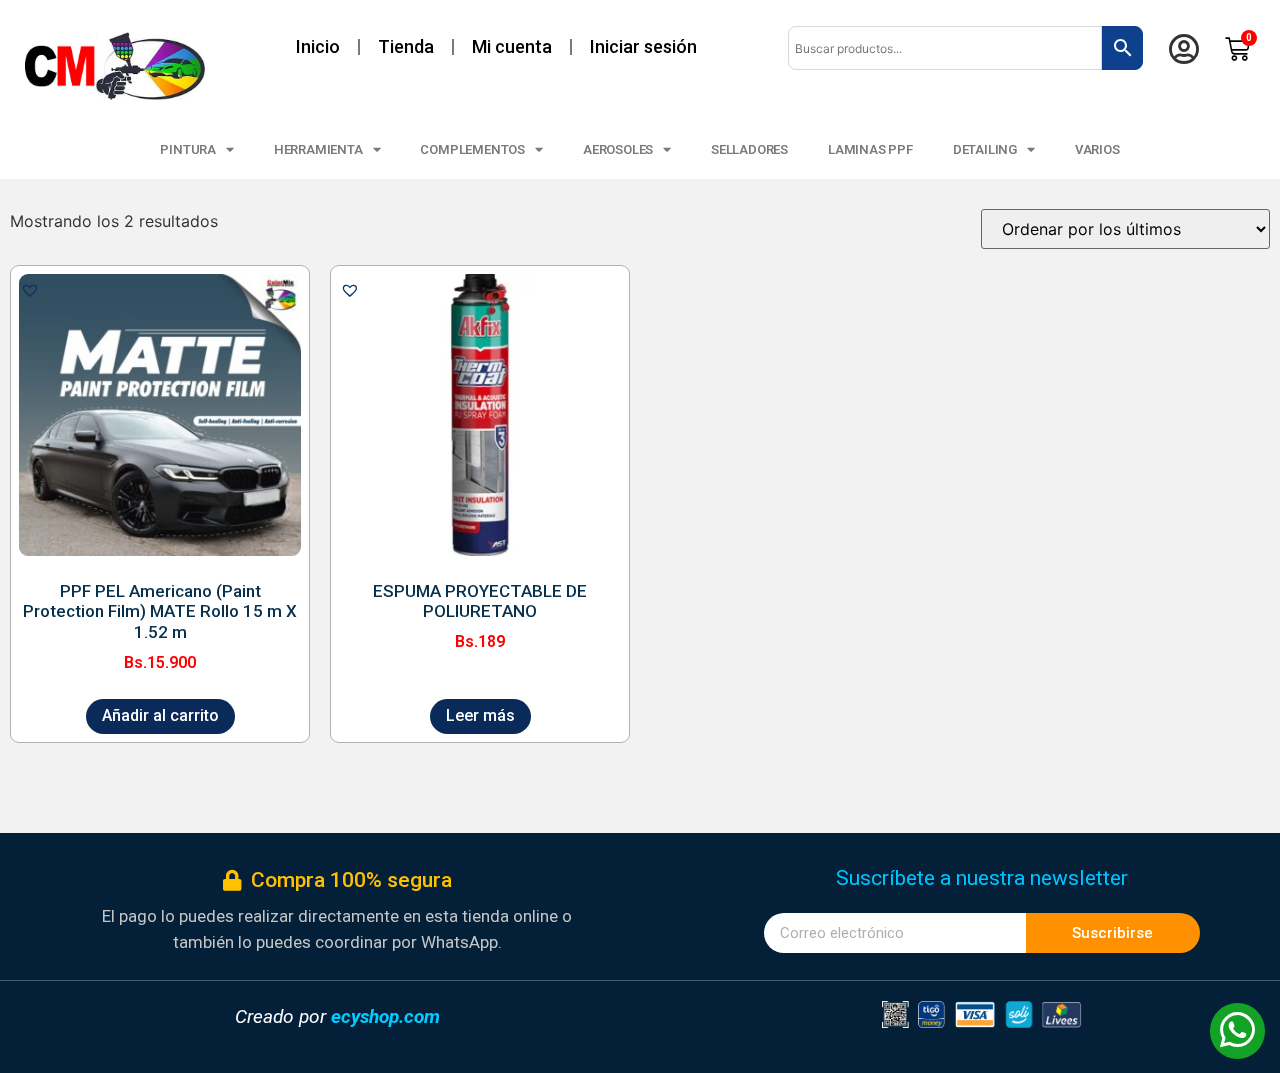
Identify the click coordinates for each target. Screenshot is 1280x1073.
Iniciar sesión (643, 46)
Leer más (480, 715)
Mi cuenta (512, 46)
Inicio (318, 46)
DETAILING (985, 149)
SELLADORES (749, 149)
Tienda (406, 46)
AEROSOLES (618, 149)
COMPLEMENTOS (472, 149)
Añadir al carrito (160, 715)
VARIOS (1097, 149)
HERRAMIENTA (318, 149)
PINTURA (188, 149)
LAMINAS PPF (870, 149)
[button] (30, 290)
